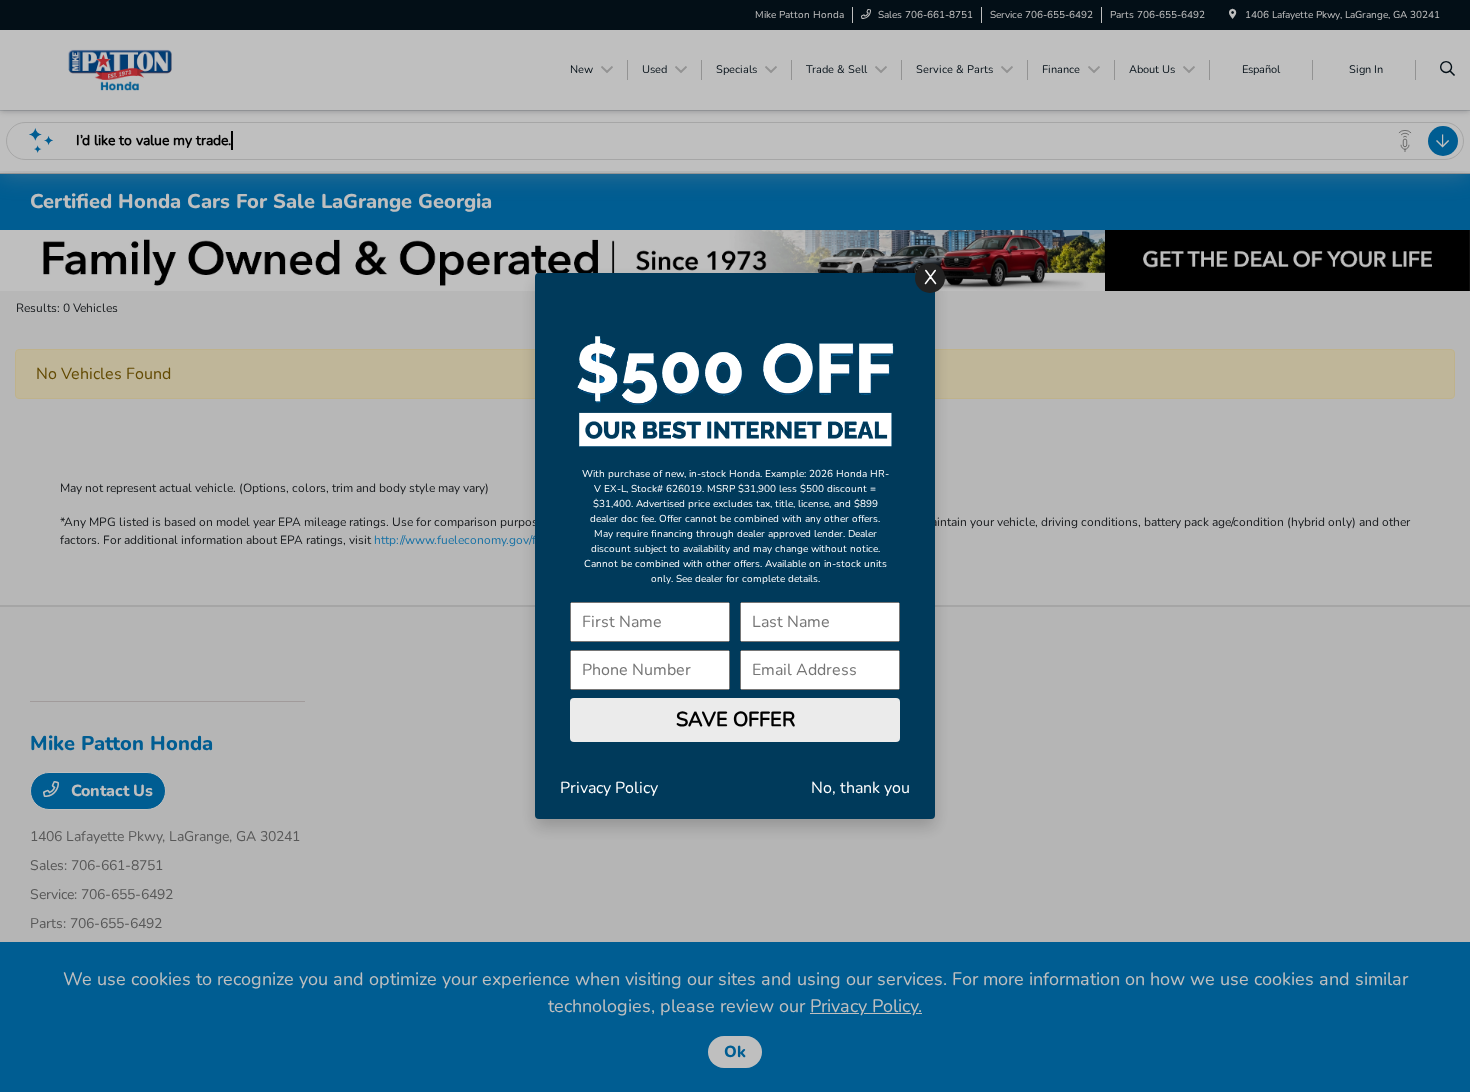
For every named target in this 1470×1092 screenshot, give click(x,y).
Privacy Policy (609, 788)
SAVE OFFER (735, 719)
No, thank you (860, 788)
